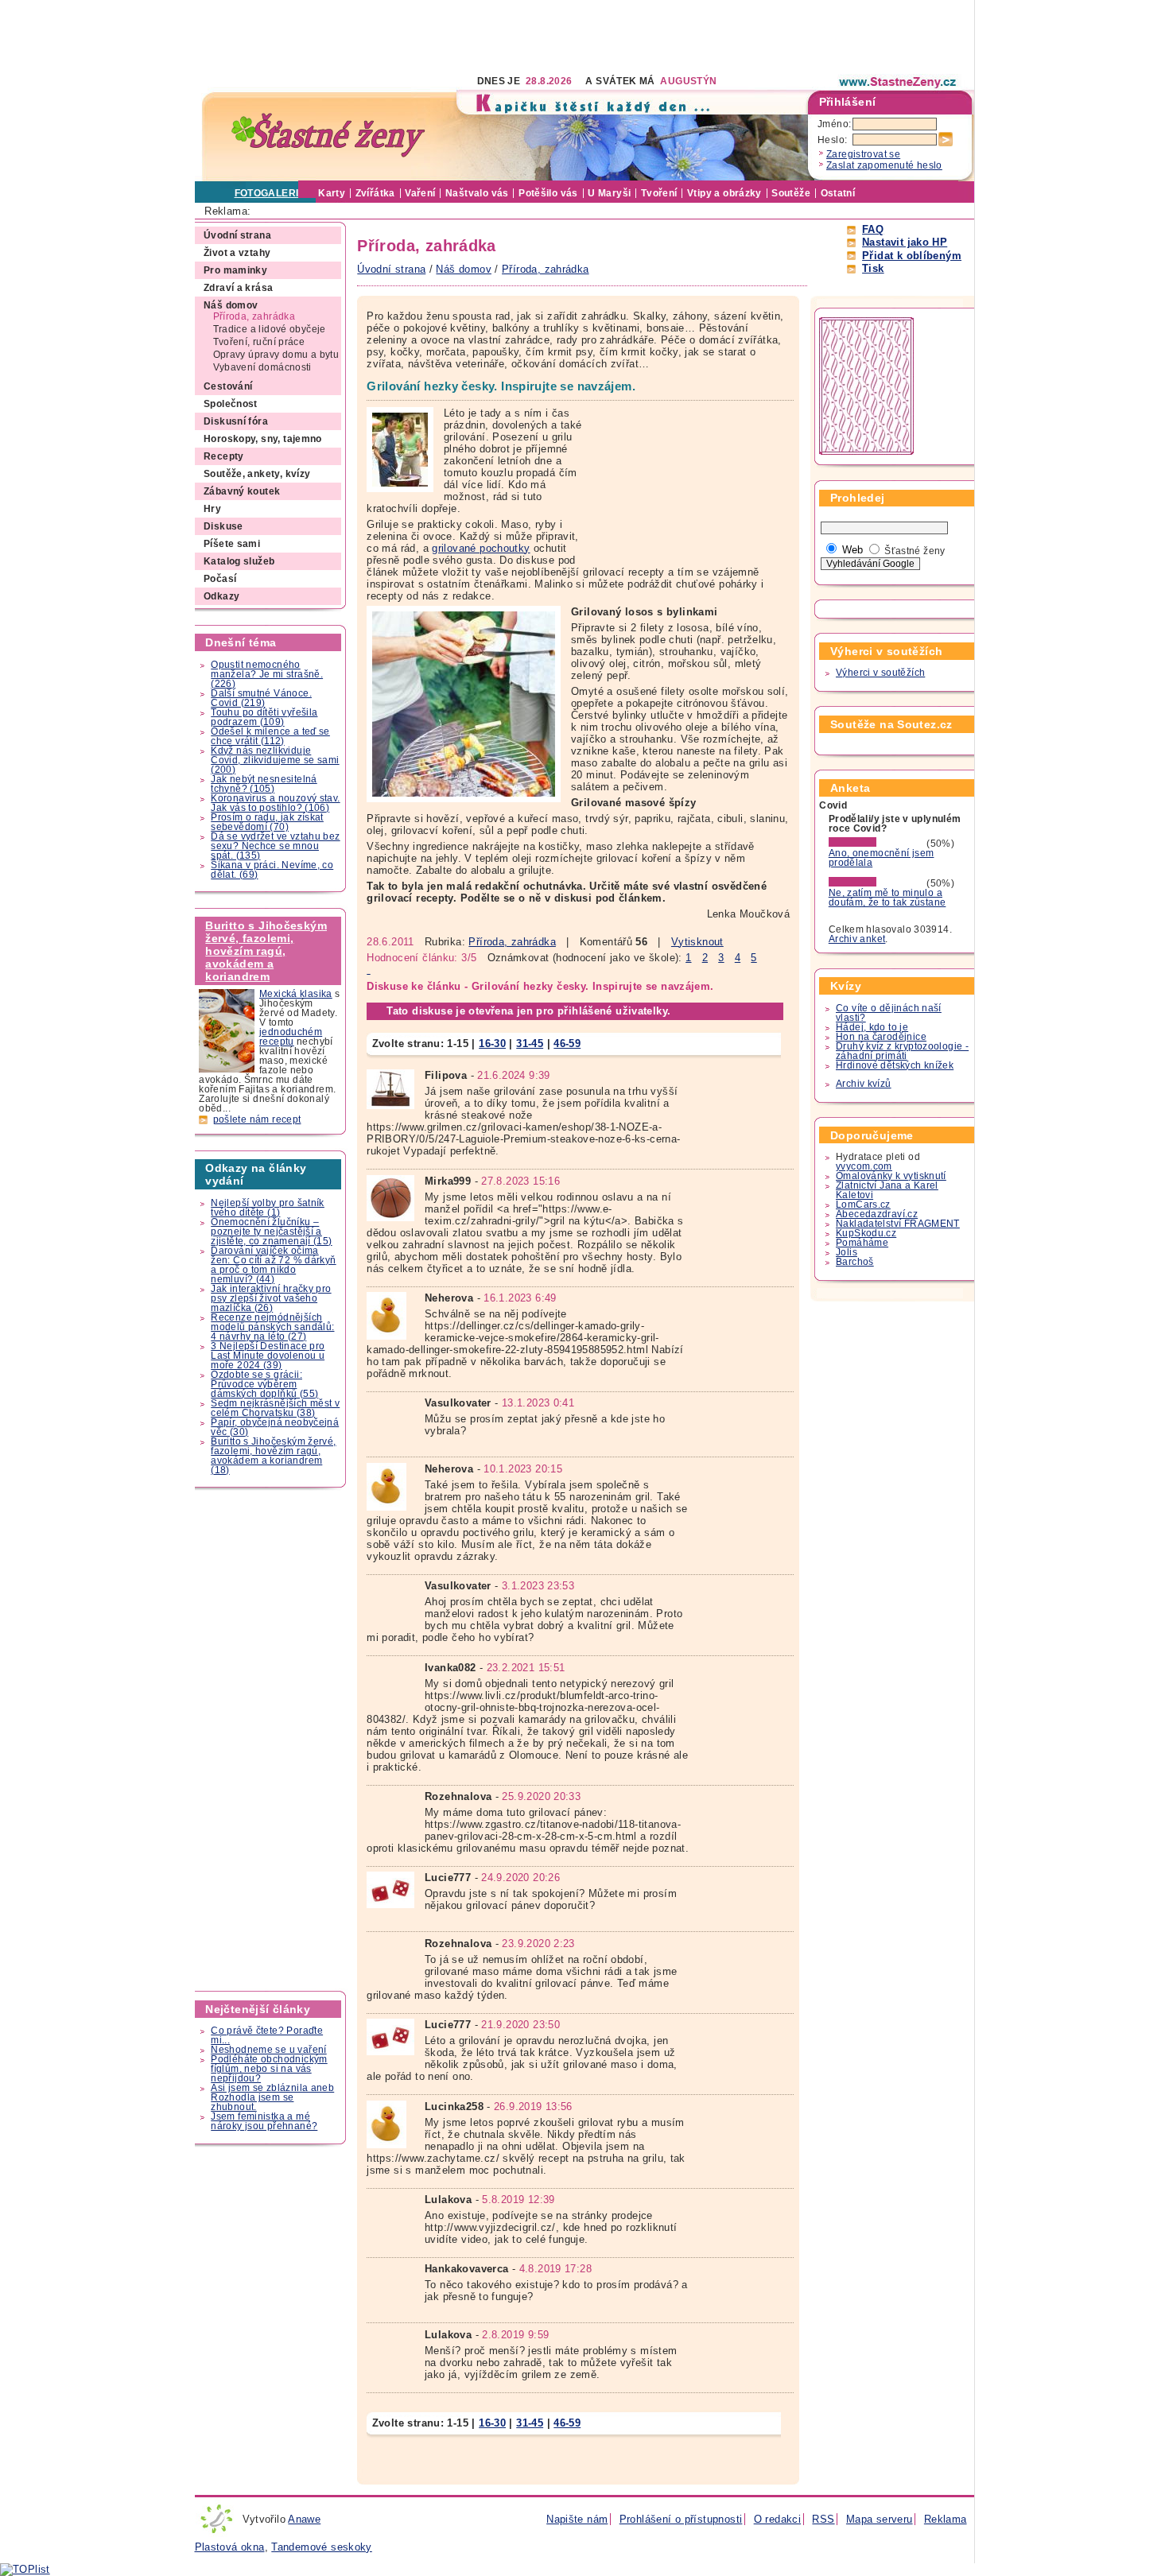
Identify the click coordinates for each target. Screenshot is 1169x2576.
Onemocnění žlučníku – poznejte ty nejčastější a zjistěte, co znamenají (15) (271, 1232)
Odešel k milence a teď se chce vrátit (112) (270, 736)
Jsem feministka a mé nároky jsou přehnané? (264, 2121)
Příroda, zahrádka (512, 942)
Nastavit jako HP (905, 242)
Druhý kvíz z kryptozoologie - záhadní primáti (902, 1051)
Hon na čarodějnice (881, 1037)
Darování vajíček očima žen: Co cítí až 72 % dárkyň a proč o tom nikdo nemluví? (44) (273, 1265)
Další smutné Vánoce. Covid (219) (261, 698)
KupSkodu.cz (866, 1233)
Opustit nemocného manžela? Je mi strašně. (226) (267, 674)
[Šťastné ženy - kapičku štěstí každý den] (328, 136)
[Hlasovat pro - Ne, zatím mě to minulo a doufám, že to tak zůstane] (876, 883)
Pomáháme (862, 1243)
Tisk (873, 268)
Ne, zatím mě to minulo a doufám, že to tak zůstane (887, 898)
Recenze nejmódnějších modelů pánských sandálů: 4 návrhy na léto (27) (272, 1327)
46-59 (567, 1044)
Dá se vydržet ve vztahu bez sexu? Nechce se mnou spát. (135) (275, 846)
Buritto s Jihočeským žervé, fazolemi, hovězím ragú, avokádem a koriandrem (266, 951)
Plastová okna (230, 2547)
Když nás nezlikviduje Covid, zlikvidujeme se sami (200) (275, 760)
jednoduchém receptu (291, 1037)
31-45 (530, 1044)
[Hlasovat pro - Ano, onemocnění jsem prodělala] (876, 844)
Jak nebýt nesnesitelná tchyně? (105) (264, 784)
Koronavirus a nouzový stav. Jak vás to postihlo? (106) (275, 803)
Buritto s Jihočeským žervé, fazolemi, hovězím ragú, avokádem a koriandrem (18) (273, 1456)
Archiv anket (857, 939)
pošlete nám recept (257, 1119)
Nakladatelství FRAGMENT (898, 1224)
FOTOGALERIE (270, 193)
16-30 (492, 1044)
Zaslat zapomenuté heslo (884, 165)
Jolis (847, 1252)
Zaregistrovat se (863, 154)
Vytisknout (697, 942)
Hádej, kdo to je (872, 1027)
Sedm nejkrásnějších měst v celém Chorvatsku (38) (275, 1408)
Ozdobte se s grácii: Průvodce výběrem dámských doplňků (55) (264, 1384)
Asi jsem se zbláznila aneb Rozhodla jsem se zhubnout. (272, 2097)
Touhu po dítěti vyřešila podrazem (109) (264, 717)
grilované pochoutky (481, 548)
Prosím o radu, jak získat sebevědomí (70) (267, 822)
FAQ (873, 229)
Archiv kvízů (864, 1084)
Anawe (304, 2519)
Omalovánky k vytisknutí (891, 1176)
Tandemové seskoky (322, 2547)
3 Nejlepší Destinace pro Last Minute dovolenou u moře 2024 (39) (268, 1356)
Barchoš (855, 1262)
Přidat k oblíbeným (912, 256)
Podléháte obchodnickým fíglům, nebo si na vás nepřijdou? (269, 2069)
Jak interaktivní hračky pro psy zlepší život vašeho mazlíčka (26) (271, 1298)
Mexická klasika (296, 994)
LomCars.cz (863, 1205)
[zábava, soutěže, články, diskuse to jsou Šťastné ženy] (899, 82)
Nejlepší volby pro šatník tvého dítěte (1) (268, 1208)
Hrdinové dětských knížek (895, 1065)
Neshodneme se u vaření (268, 2050)
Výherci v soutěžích (880, 673)
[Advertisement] (484, 36)
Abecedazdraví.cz (877, 1214)
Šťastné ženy (915, 551)
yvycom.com (864, 1166)
